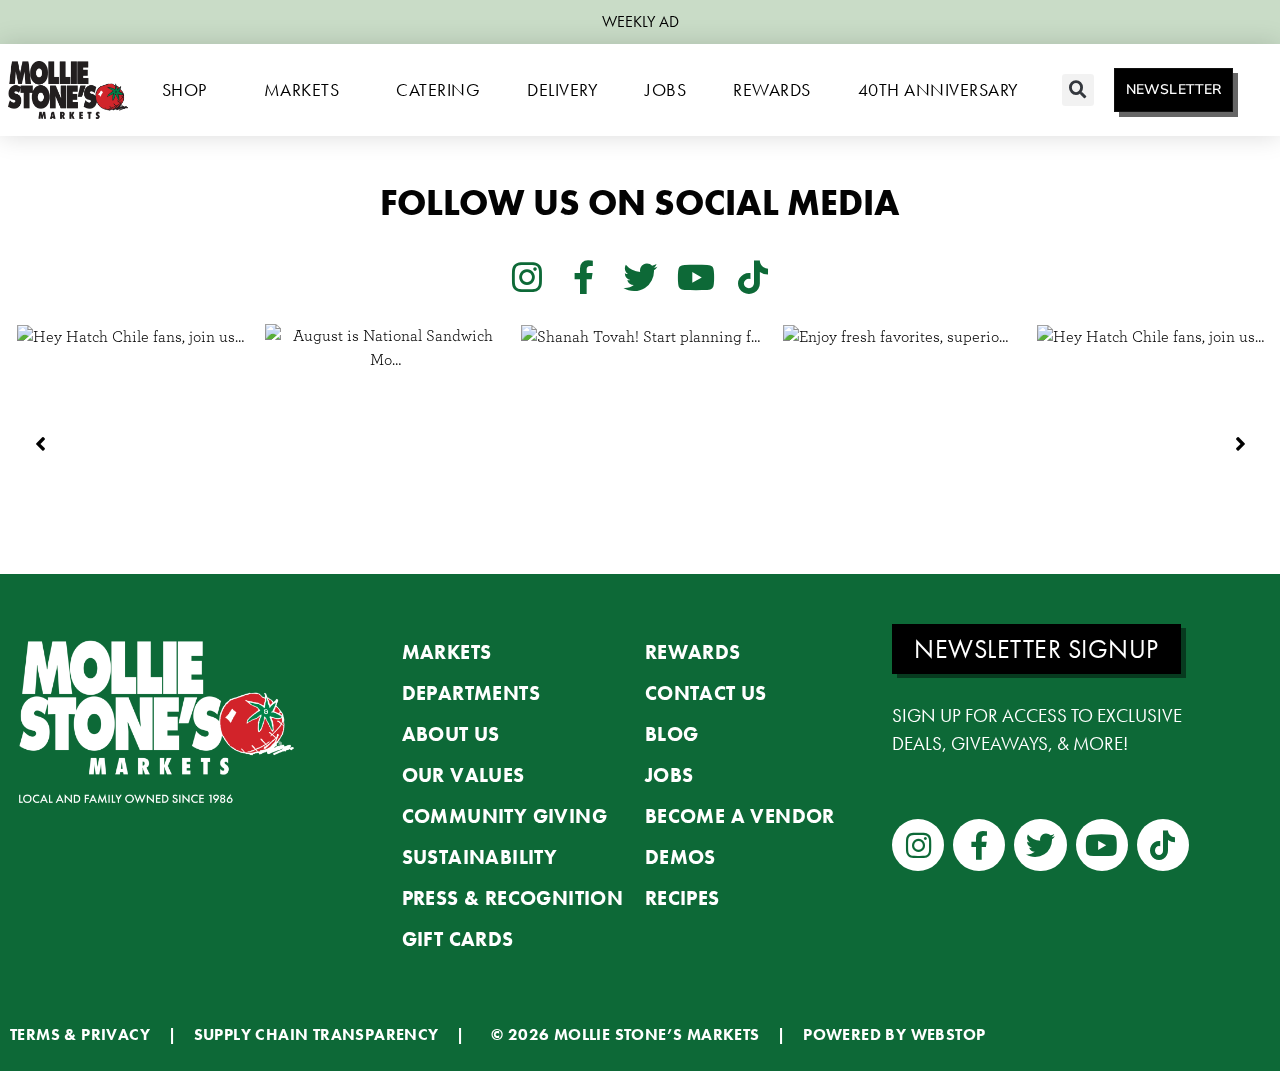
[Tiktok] (753, 276)
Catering (438, 89)
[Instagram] (527, 276)
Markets (302, 89)
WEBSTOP (948, 1034)
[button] (1078, 90)
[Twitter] (640, 276)
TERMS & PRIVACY (80, 1034)
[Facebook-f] (583, 276)
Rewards (772, 89)
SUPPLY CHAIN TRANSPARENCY (316, 1034)
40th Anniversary (938, 89)
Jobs (665, 89)
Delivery (562, 89)
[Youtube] (696, 276)
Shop (184, 89)
